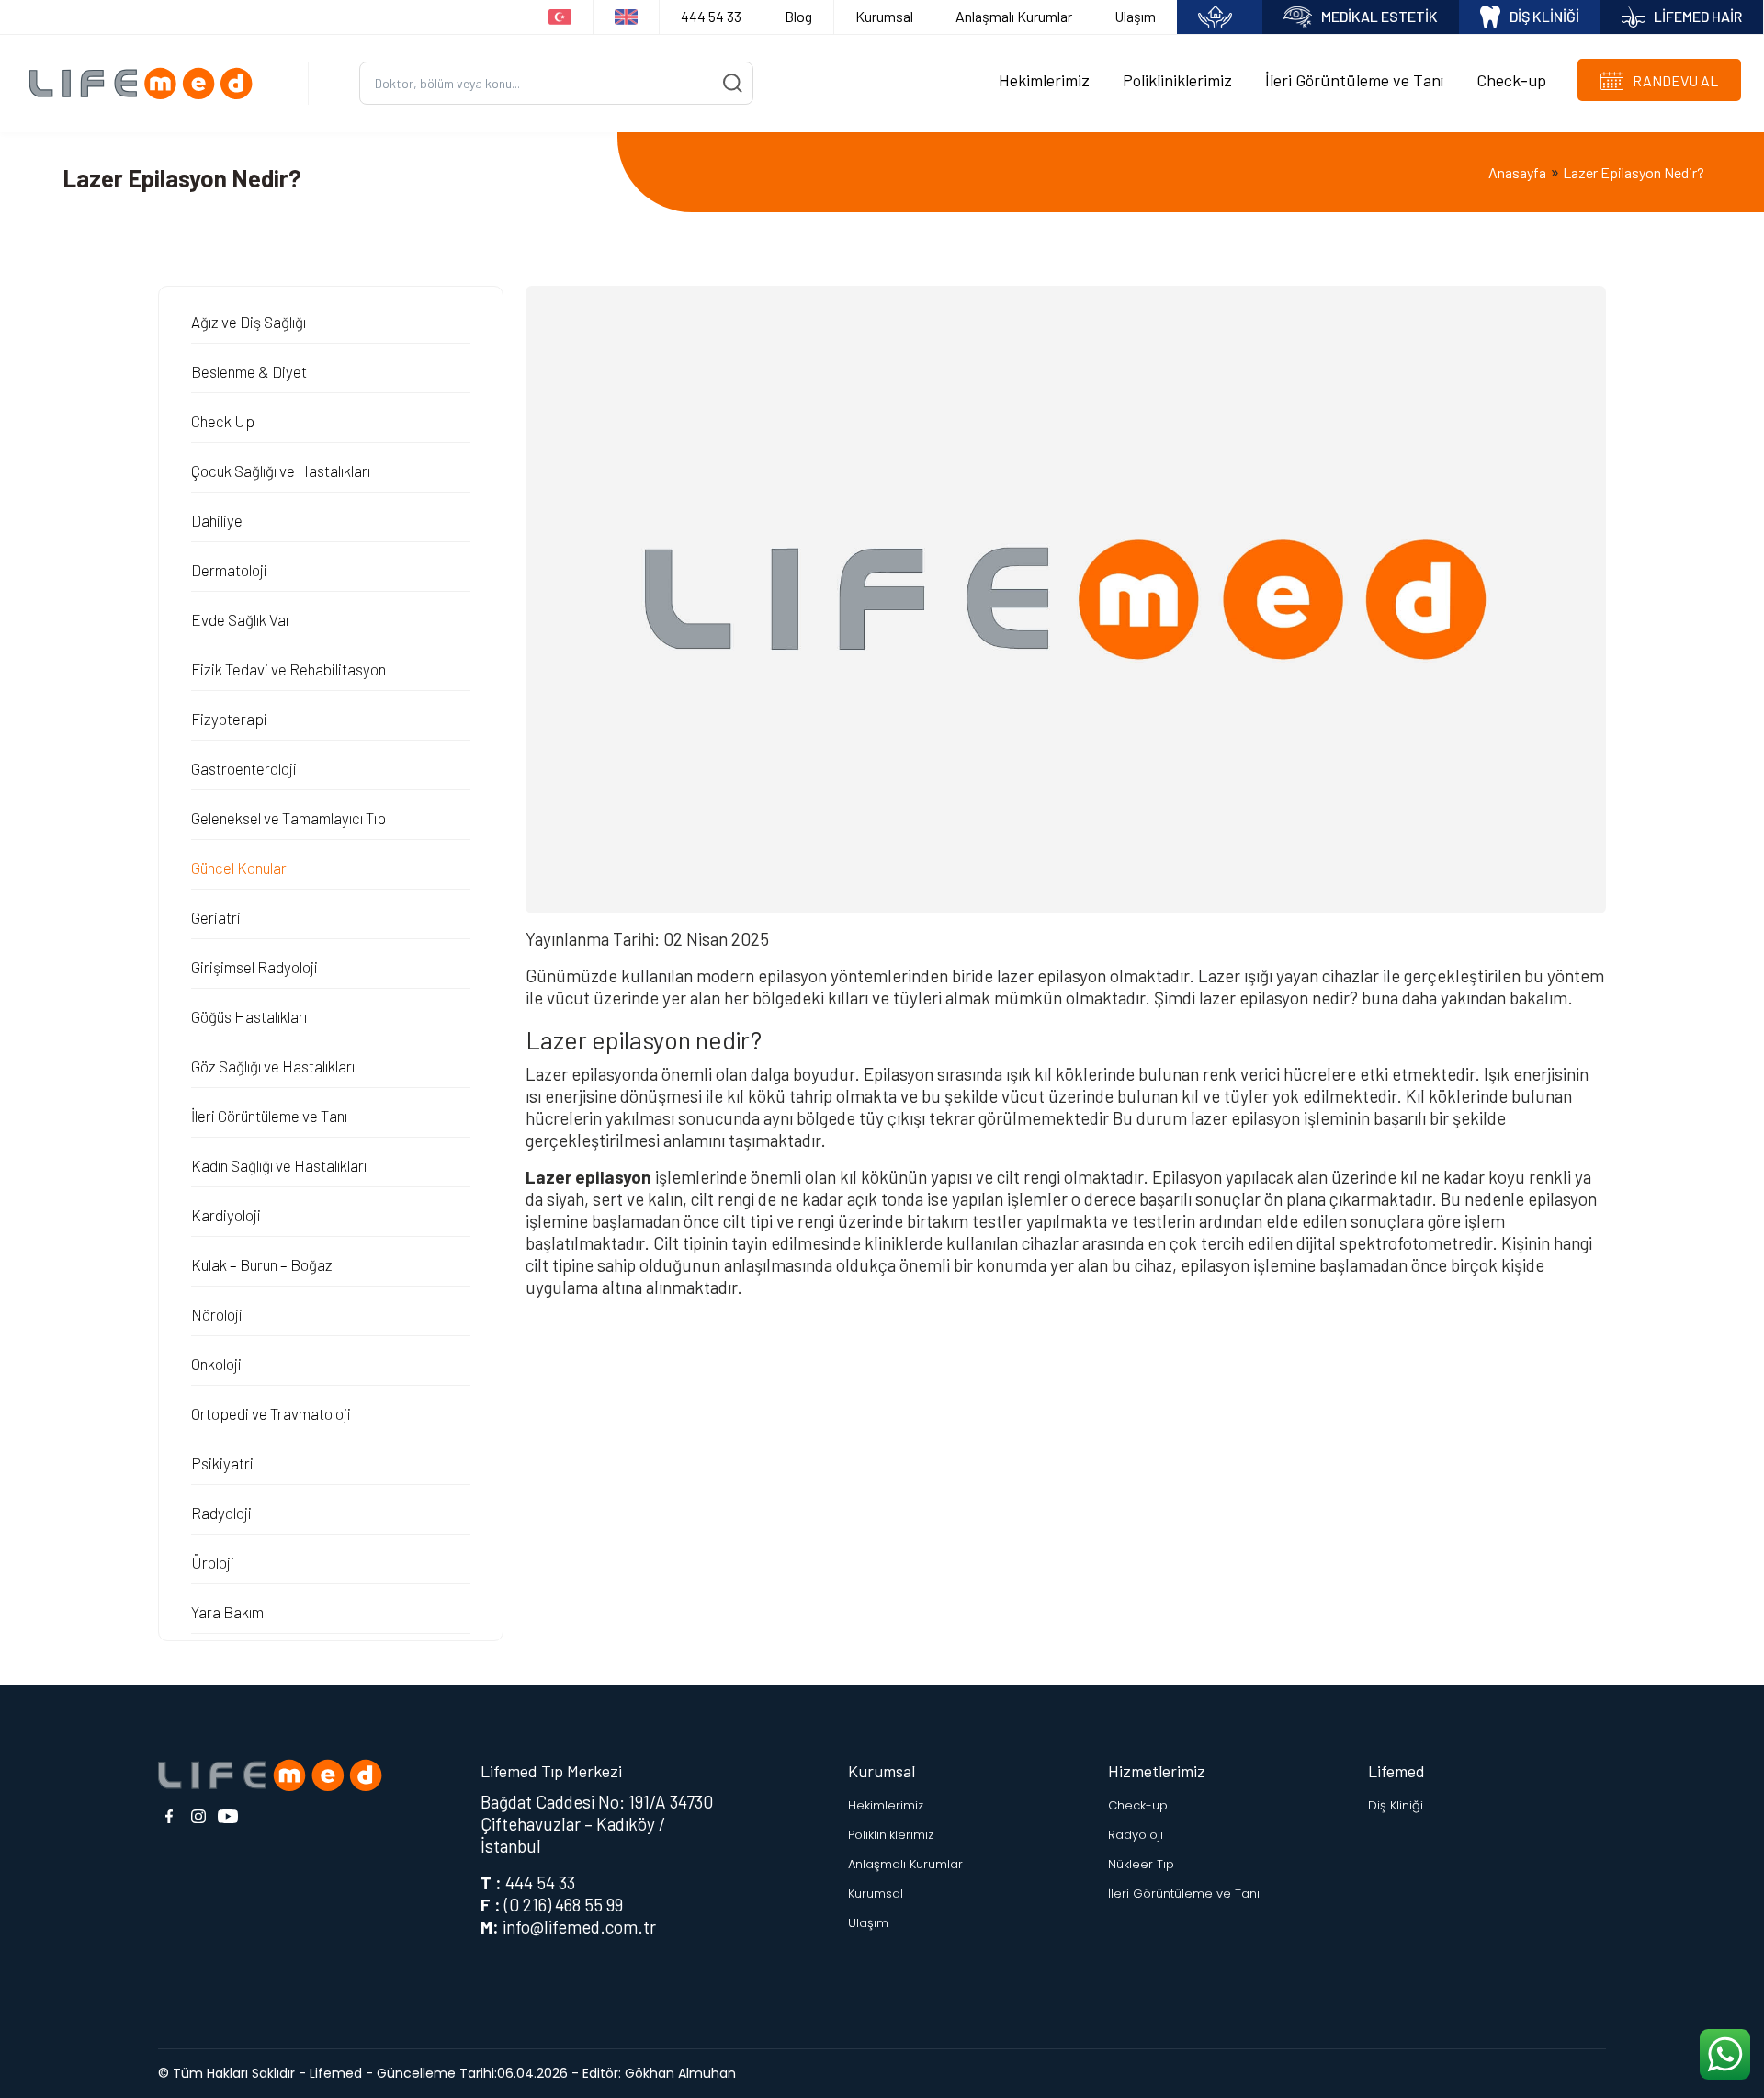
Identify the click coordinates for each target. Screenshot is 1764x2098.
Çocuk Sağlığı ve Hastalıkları (281, 471)
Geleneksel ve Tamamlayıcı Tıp (288, 818)
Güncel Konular (239, 868)
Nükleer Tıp (1141, 1864)
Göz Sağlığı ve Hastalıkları (273, 1066)
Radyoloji (221, 1513)
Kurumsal (884, 16)
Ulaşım (1135, 16)
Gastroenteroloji (244, 768)
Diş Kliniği (1396, 1805)
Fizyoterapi (229, 719)
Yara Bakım (227, 1612)
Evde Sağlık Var (241, 619)
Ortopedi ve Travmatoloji (271, 1413)
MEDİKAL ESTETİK (1380, 16)
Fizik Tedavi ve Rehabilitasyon (288, 669)
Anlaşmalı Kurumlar (1014, 16)
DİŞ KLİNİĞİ (1544, 16)
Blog (798, 16)
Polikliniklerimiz (1177, 80)
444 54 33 (711, 16)
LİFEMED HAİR (1698, 16)
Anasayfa (1517, 172)
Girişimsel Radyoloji (254, 967)
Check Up (223, 421)
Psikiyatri (222, 1463)
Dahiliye (217, 520)
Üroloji (213, 1562)
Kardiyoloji (226, 1215)
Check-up (1511, 80)
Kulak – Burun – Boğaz (262, 1264)
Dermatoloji (229, 570)
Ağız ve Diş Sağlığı (249, 322)
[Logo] (147, 83)
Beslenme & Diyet (249, 371)
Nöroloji (217, 1314)
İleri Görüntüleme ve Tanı (1354, 80)
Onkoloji (216, 1364)
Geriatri (216, 917)
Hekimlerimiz (1044, 80)
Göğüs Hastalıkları (249, 1016)
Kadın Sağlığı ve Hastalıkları (279, 1165)
